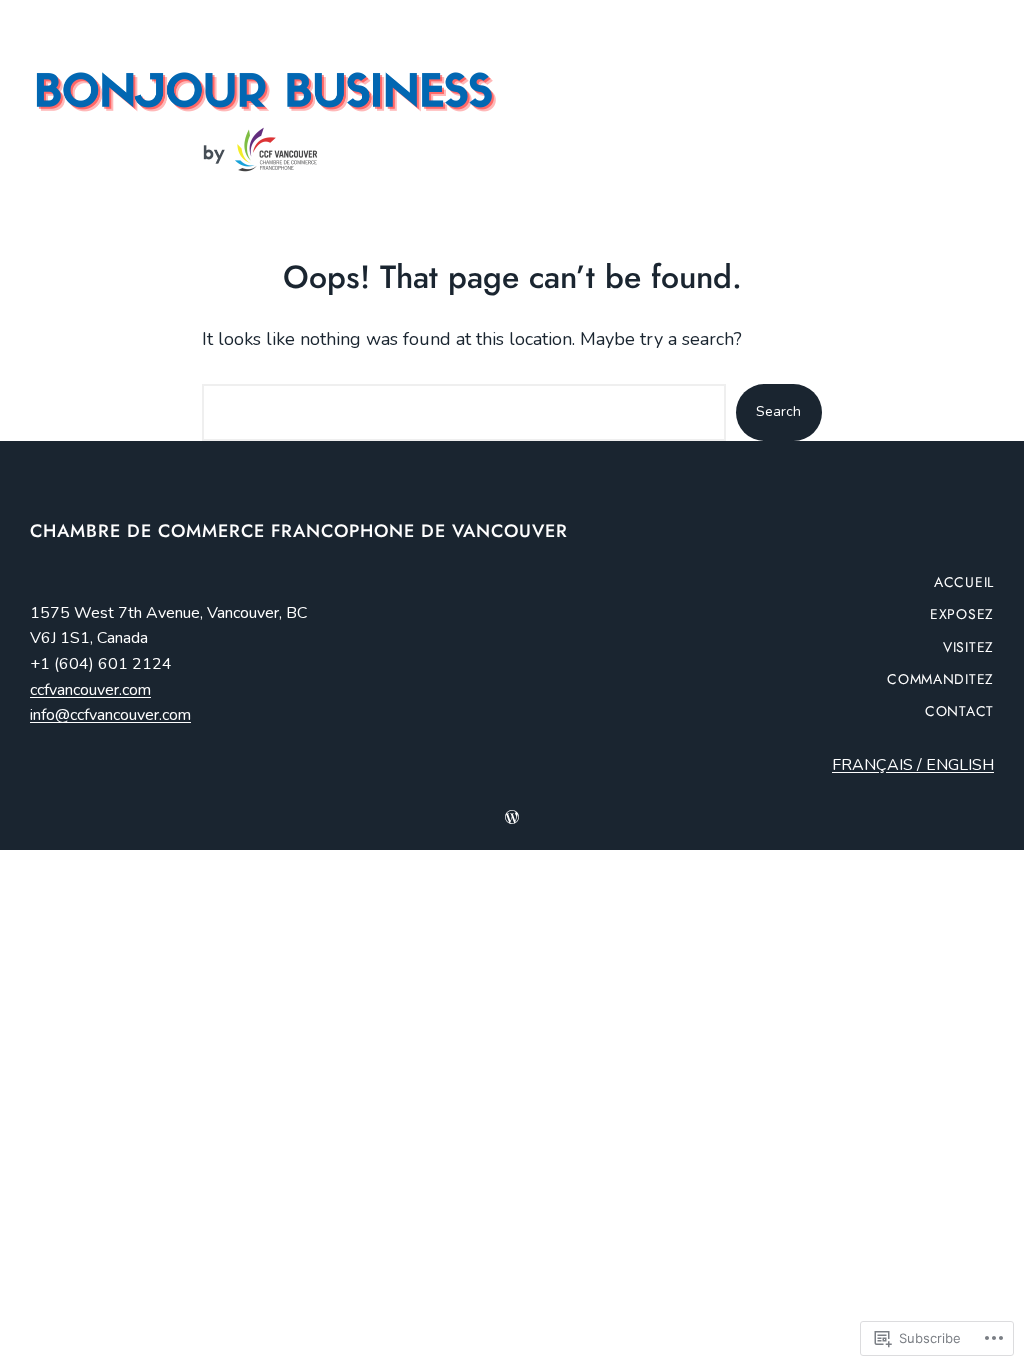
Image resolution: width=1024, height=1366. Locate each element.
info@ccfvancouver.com (110, 715)
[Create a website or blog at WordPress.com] (512, 818)
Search (778, 411)
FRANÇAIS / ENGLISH (913, 765)
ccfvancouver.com (90, 690)
